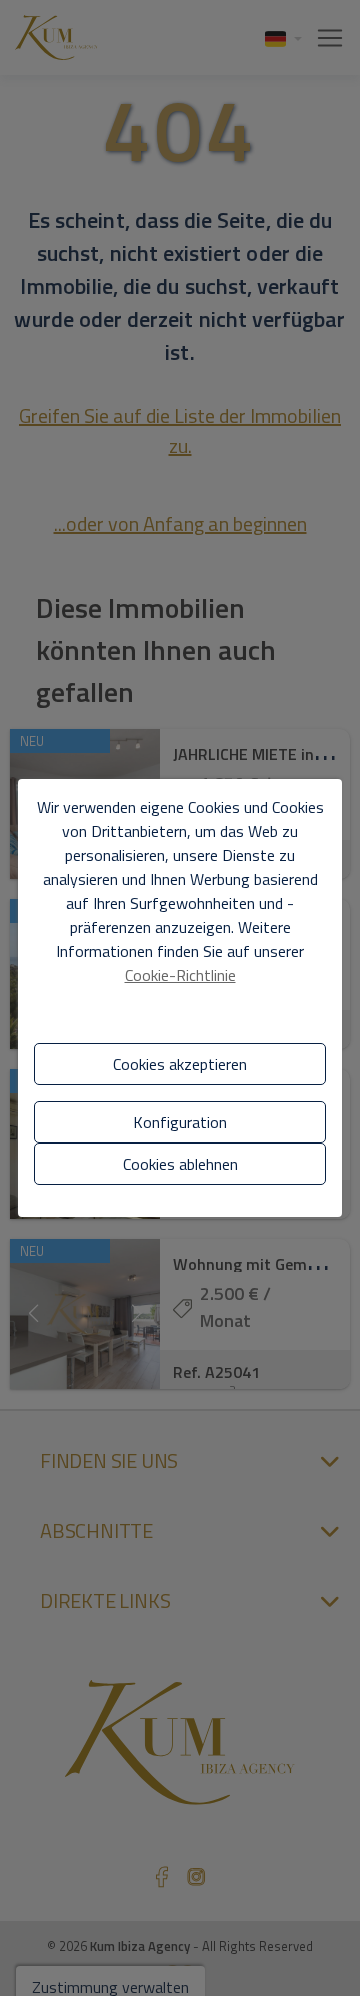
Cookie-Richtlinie (180, 975)
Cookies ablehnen (180, 1164)
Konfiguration (180, 1122)
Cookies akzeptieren (180, 1064)
